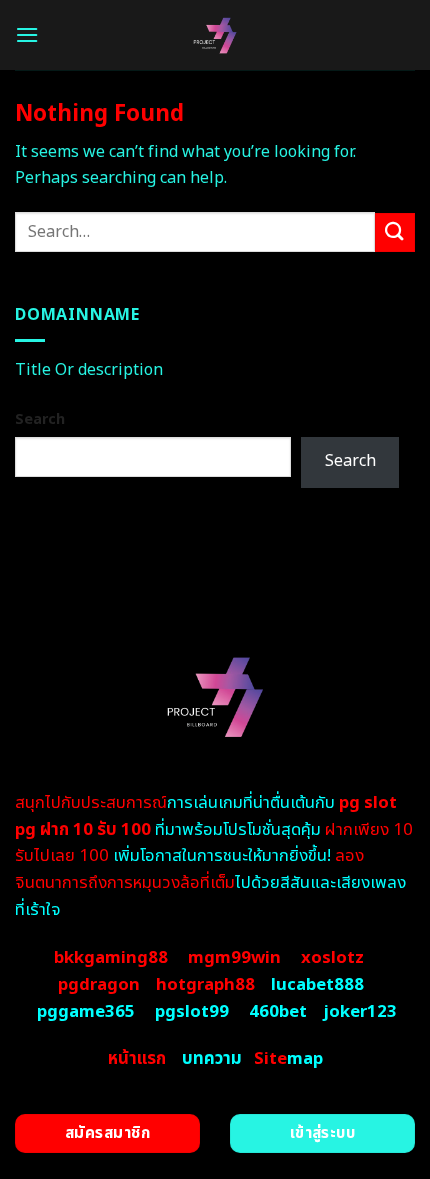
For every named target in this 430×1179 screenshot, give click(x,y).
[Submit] (395, 232)
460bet (278, 1012)
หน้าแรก (137, 1059)
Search (40, 419)
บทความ (212, 1059)
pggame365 (86, 1012)
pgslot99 (192, 1012)
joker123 (360, 1012)
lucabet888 (317, 985)
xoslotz (332, 958)
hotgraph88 (205, 985)
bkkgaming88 (111, 958)
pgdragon (99, 985)
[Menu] (27, 34)
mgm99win (234, 958)
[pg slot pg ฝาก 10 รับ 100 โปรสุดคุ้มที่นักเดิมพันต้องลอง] (215, 35)
